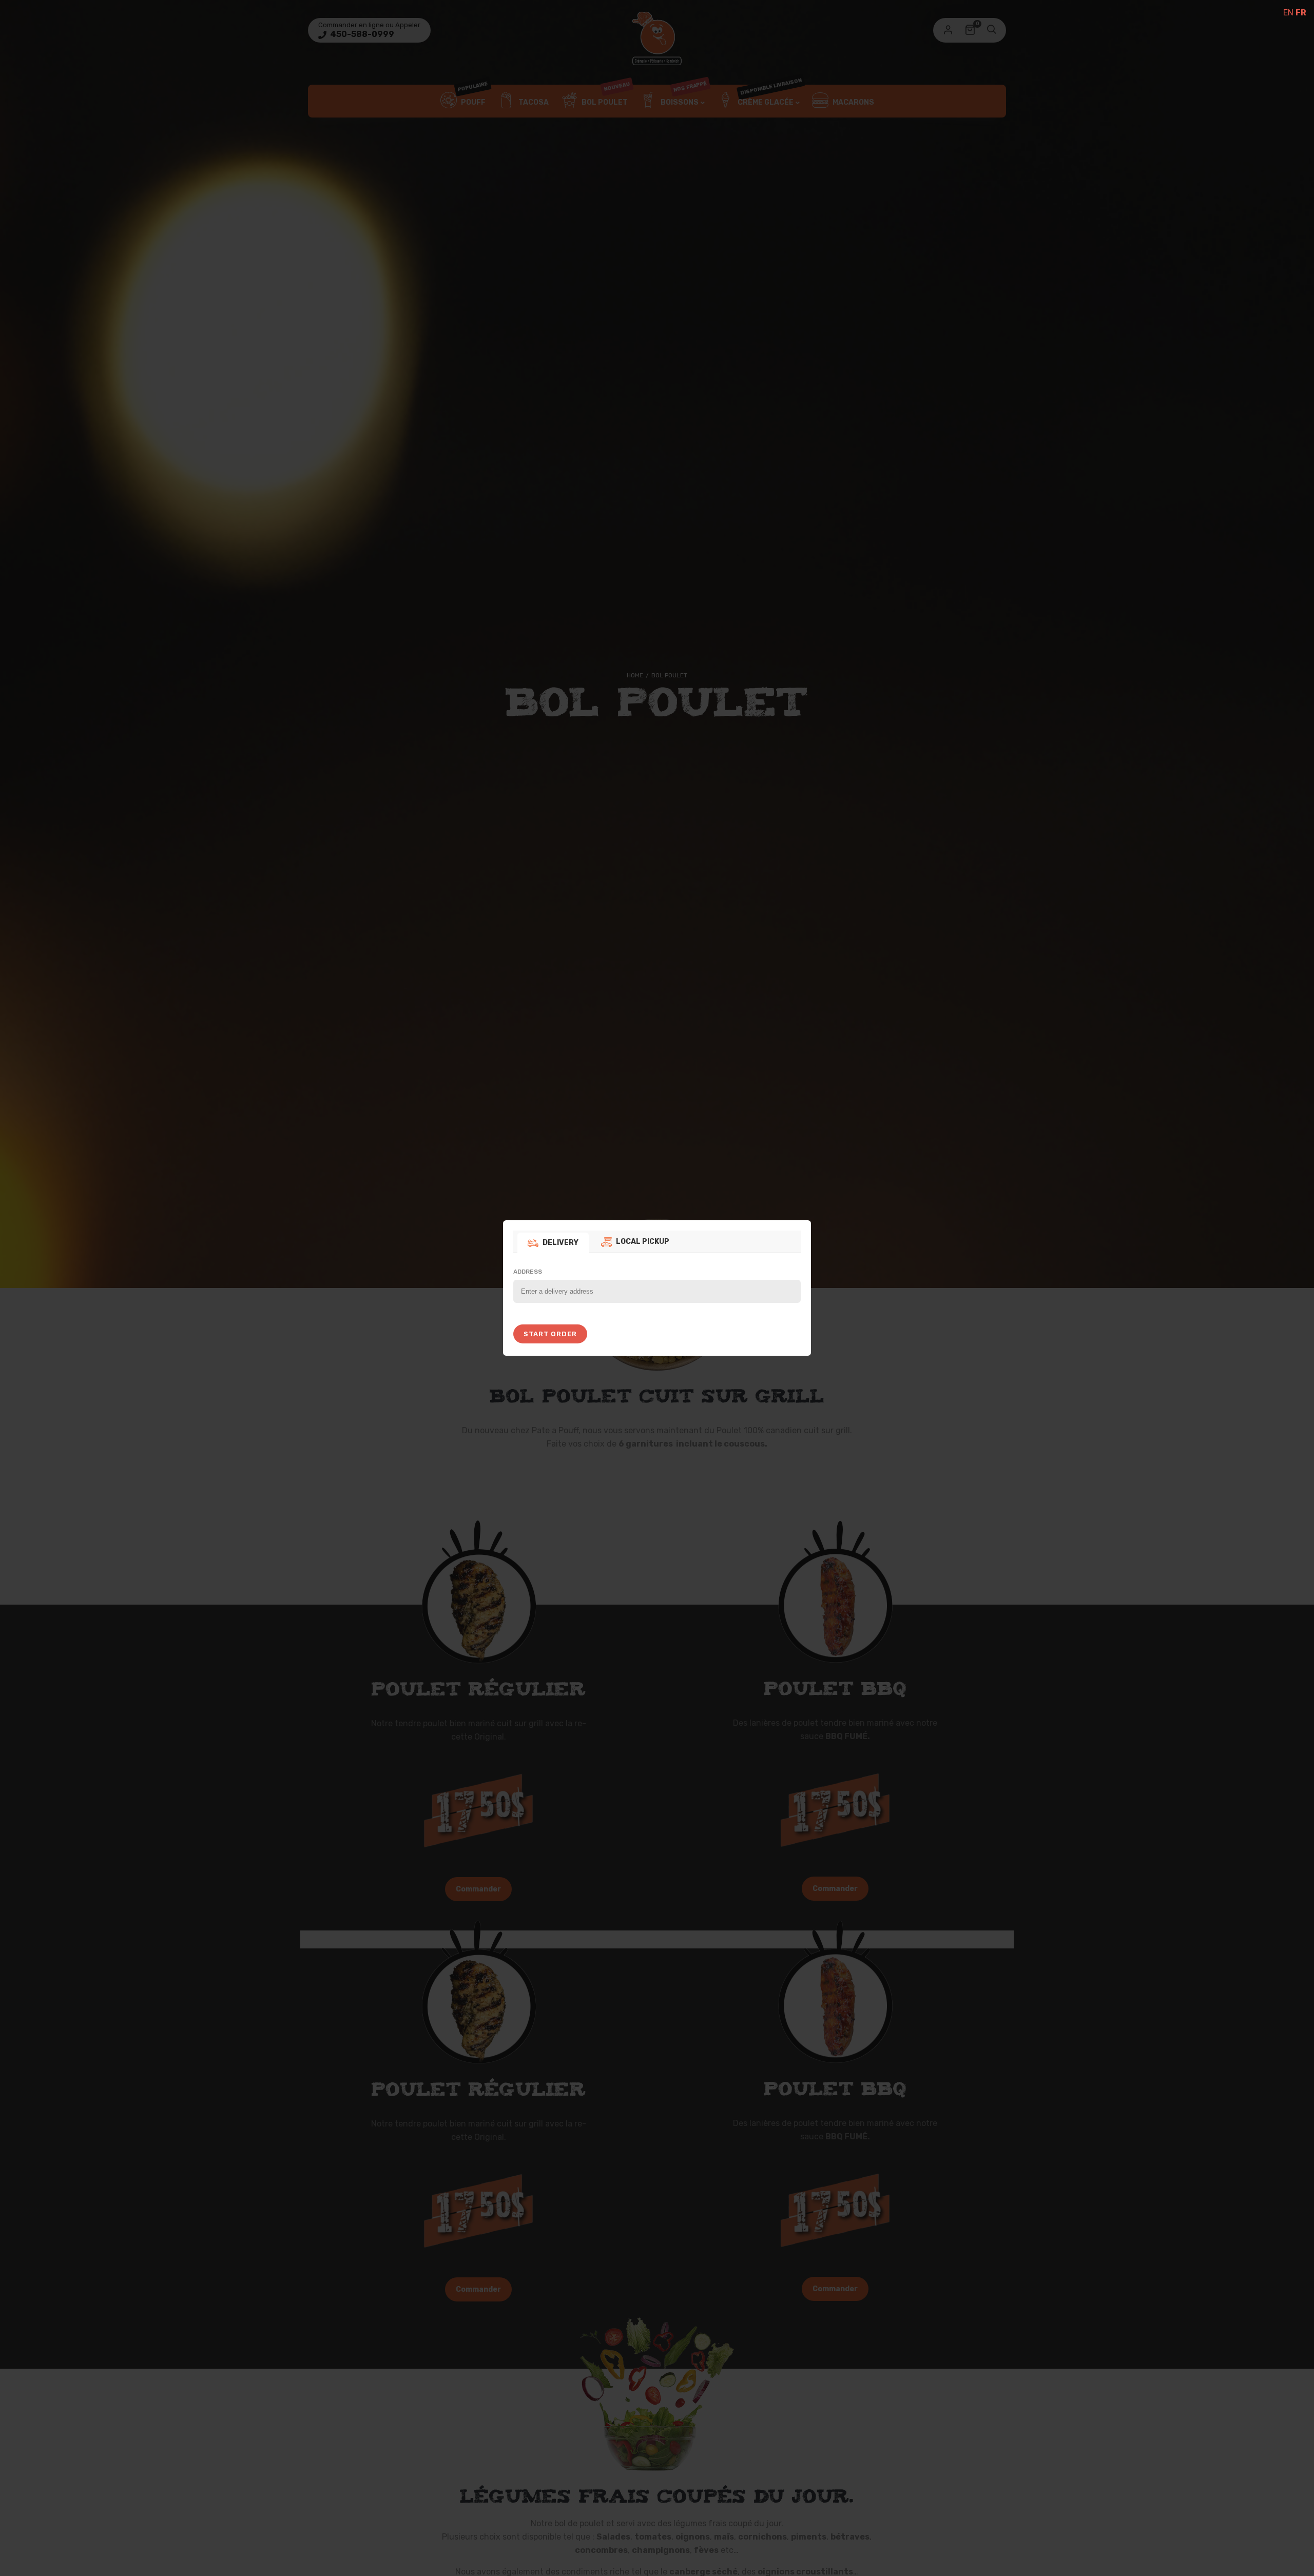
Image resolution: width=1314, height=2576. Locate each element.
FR (1301, 13)
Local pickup (643, 1242)
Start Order (550, 1334)
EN (1288, 13)
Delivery (561, 1243)
